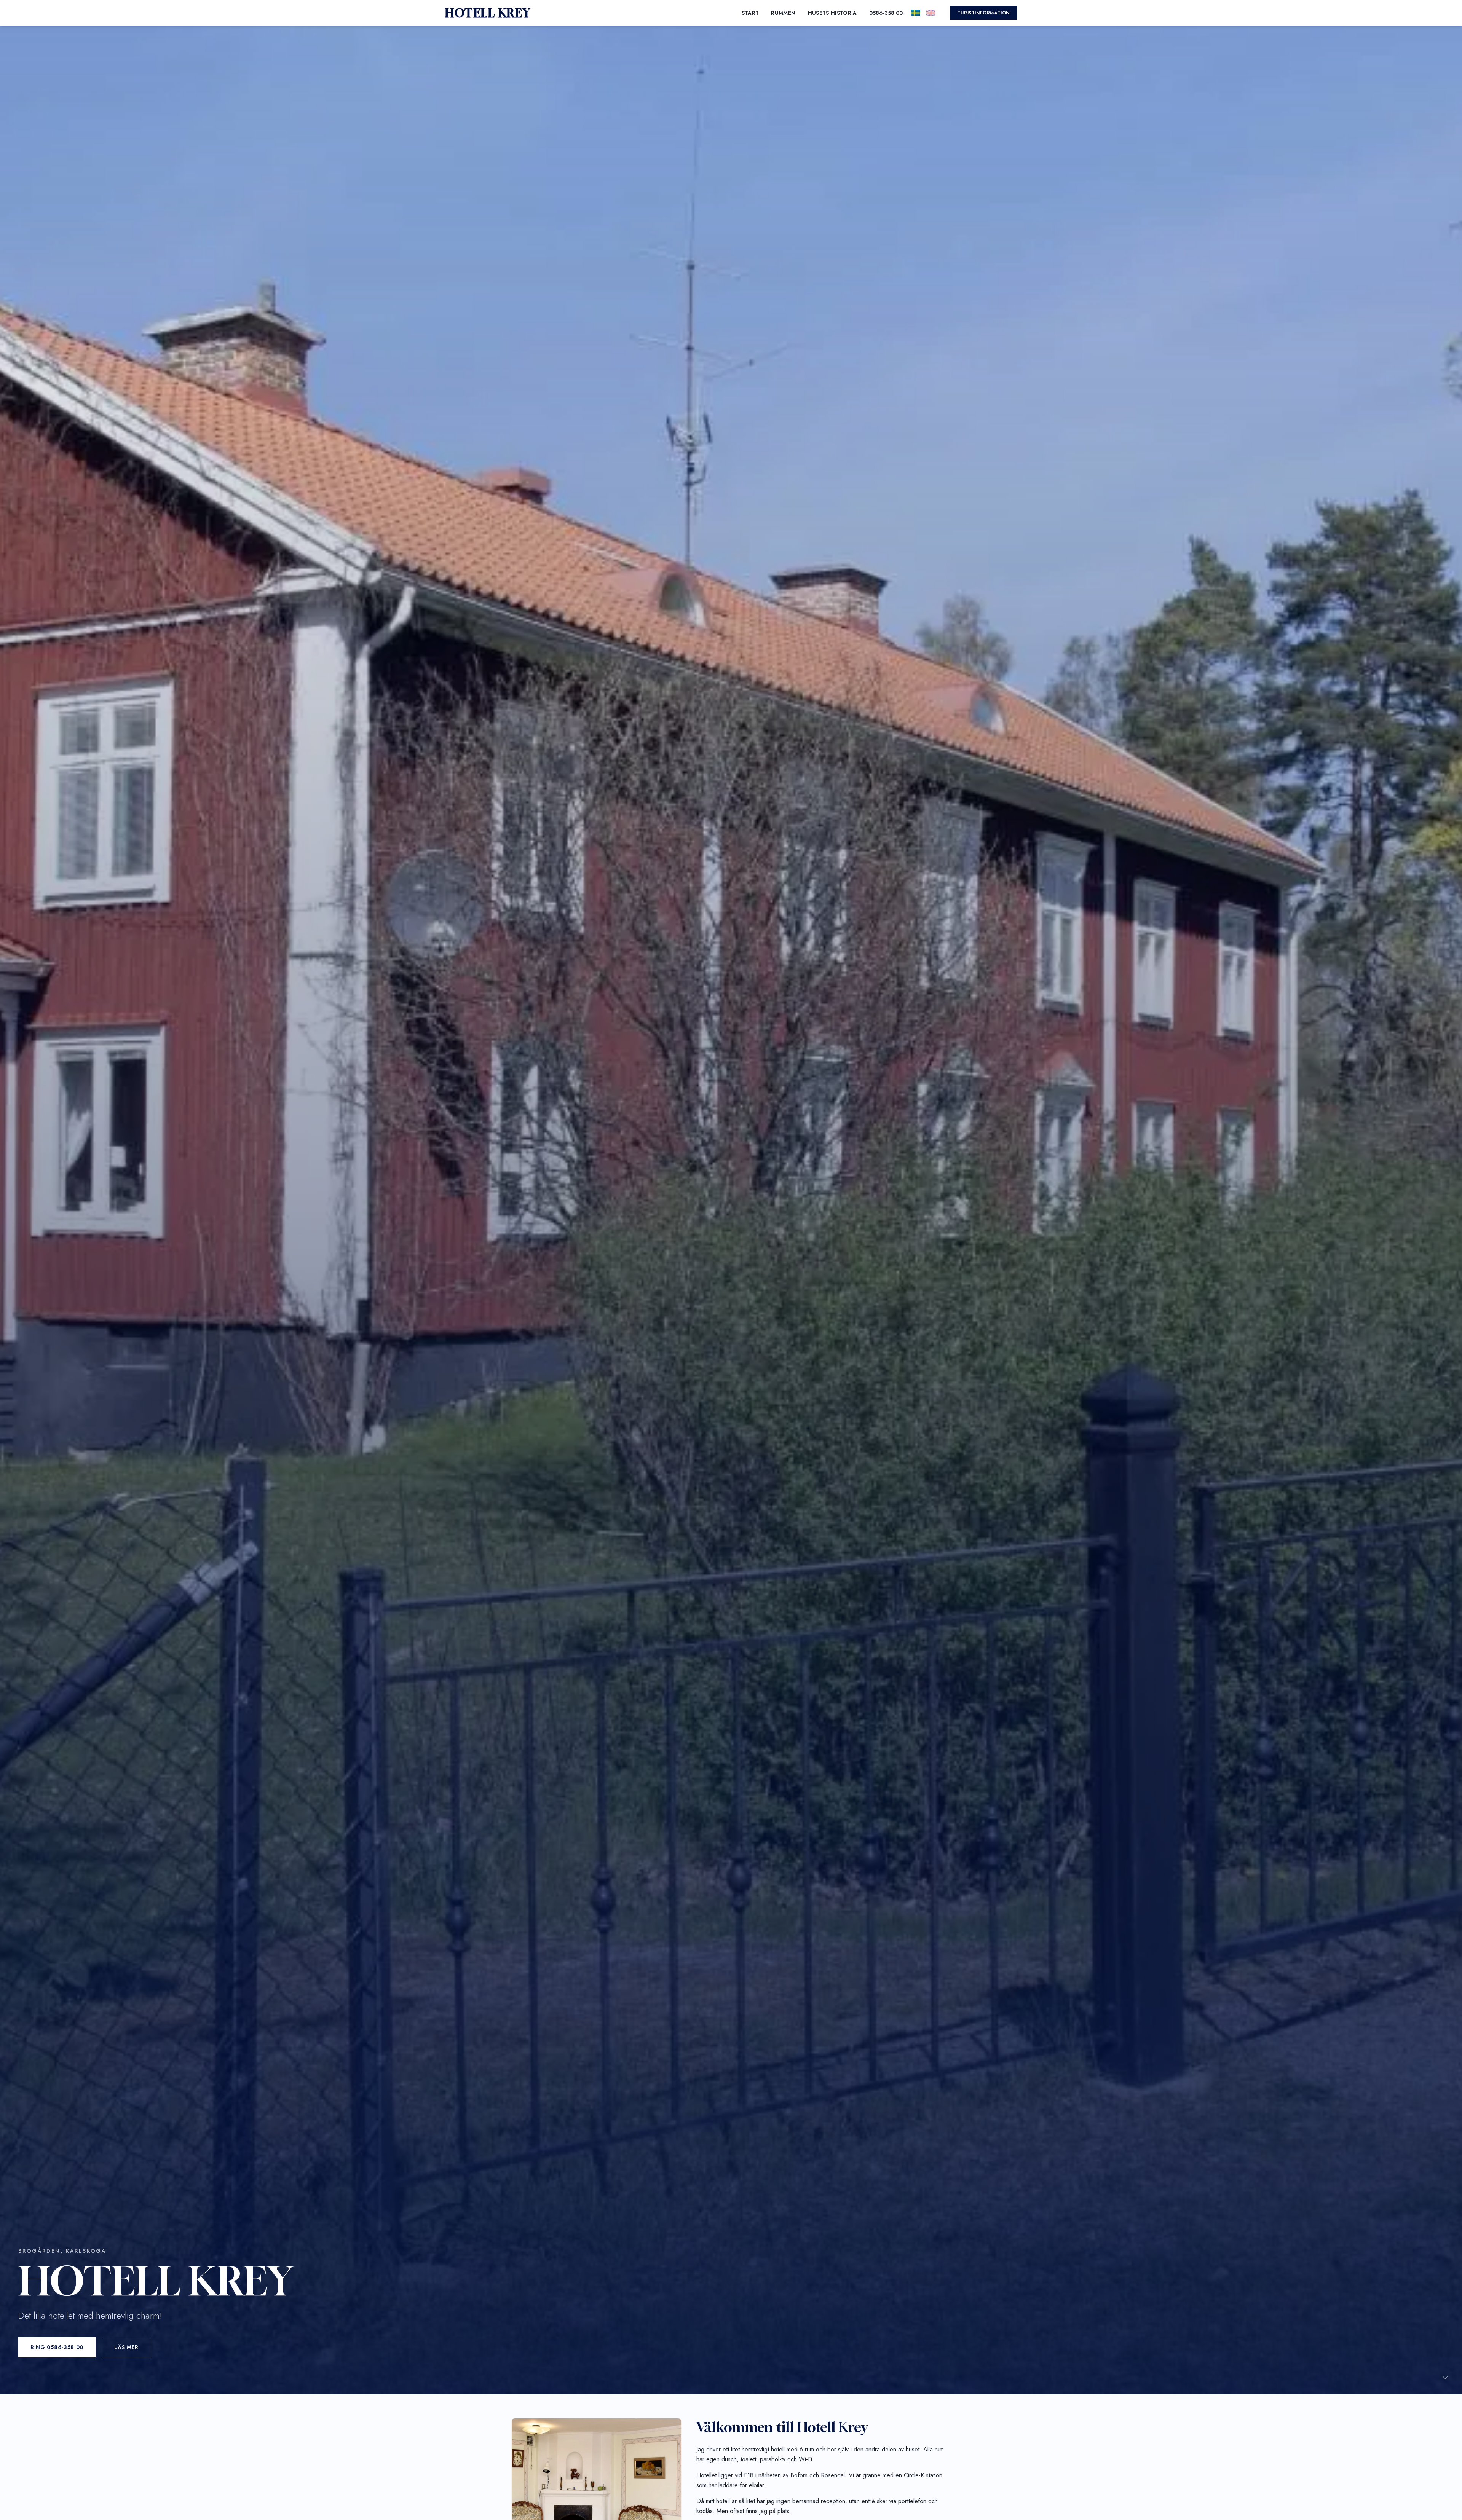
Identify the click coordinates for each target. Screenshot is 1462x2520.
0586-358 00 (886, 13)
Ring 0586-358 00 (57, 2347)
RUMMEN (783, 13)
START (750, 13)
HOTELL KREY (488, 13)
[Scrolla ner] (1445, 2377)
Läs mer (126, 2347)
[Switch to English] (931, 13)
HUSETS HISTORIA (832, 13)
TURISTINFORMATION (984, 13)
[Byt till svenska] (916, 13)
